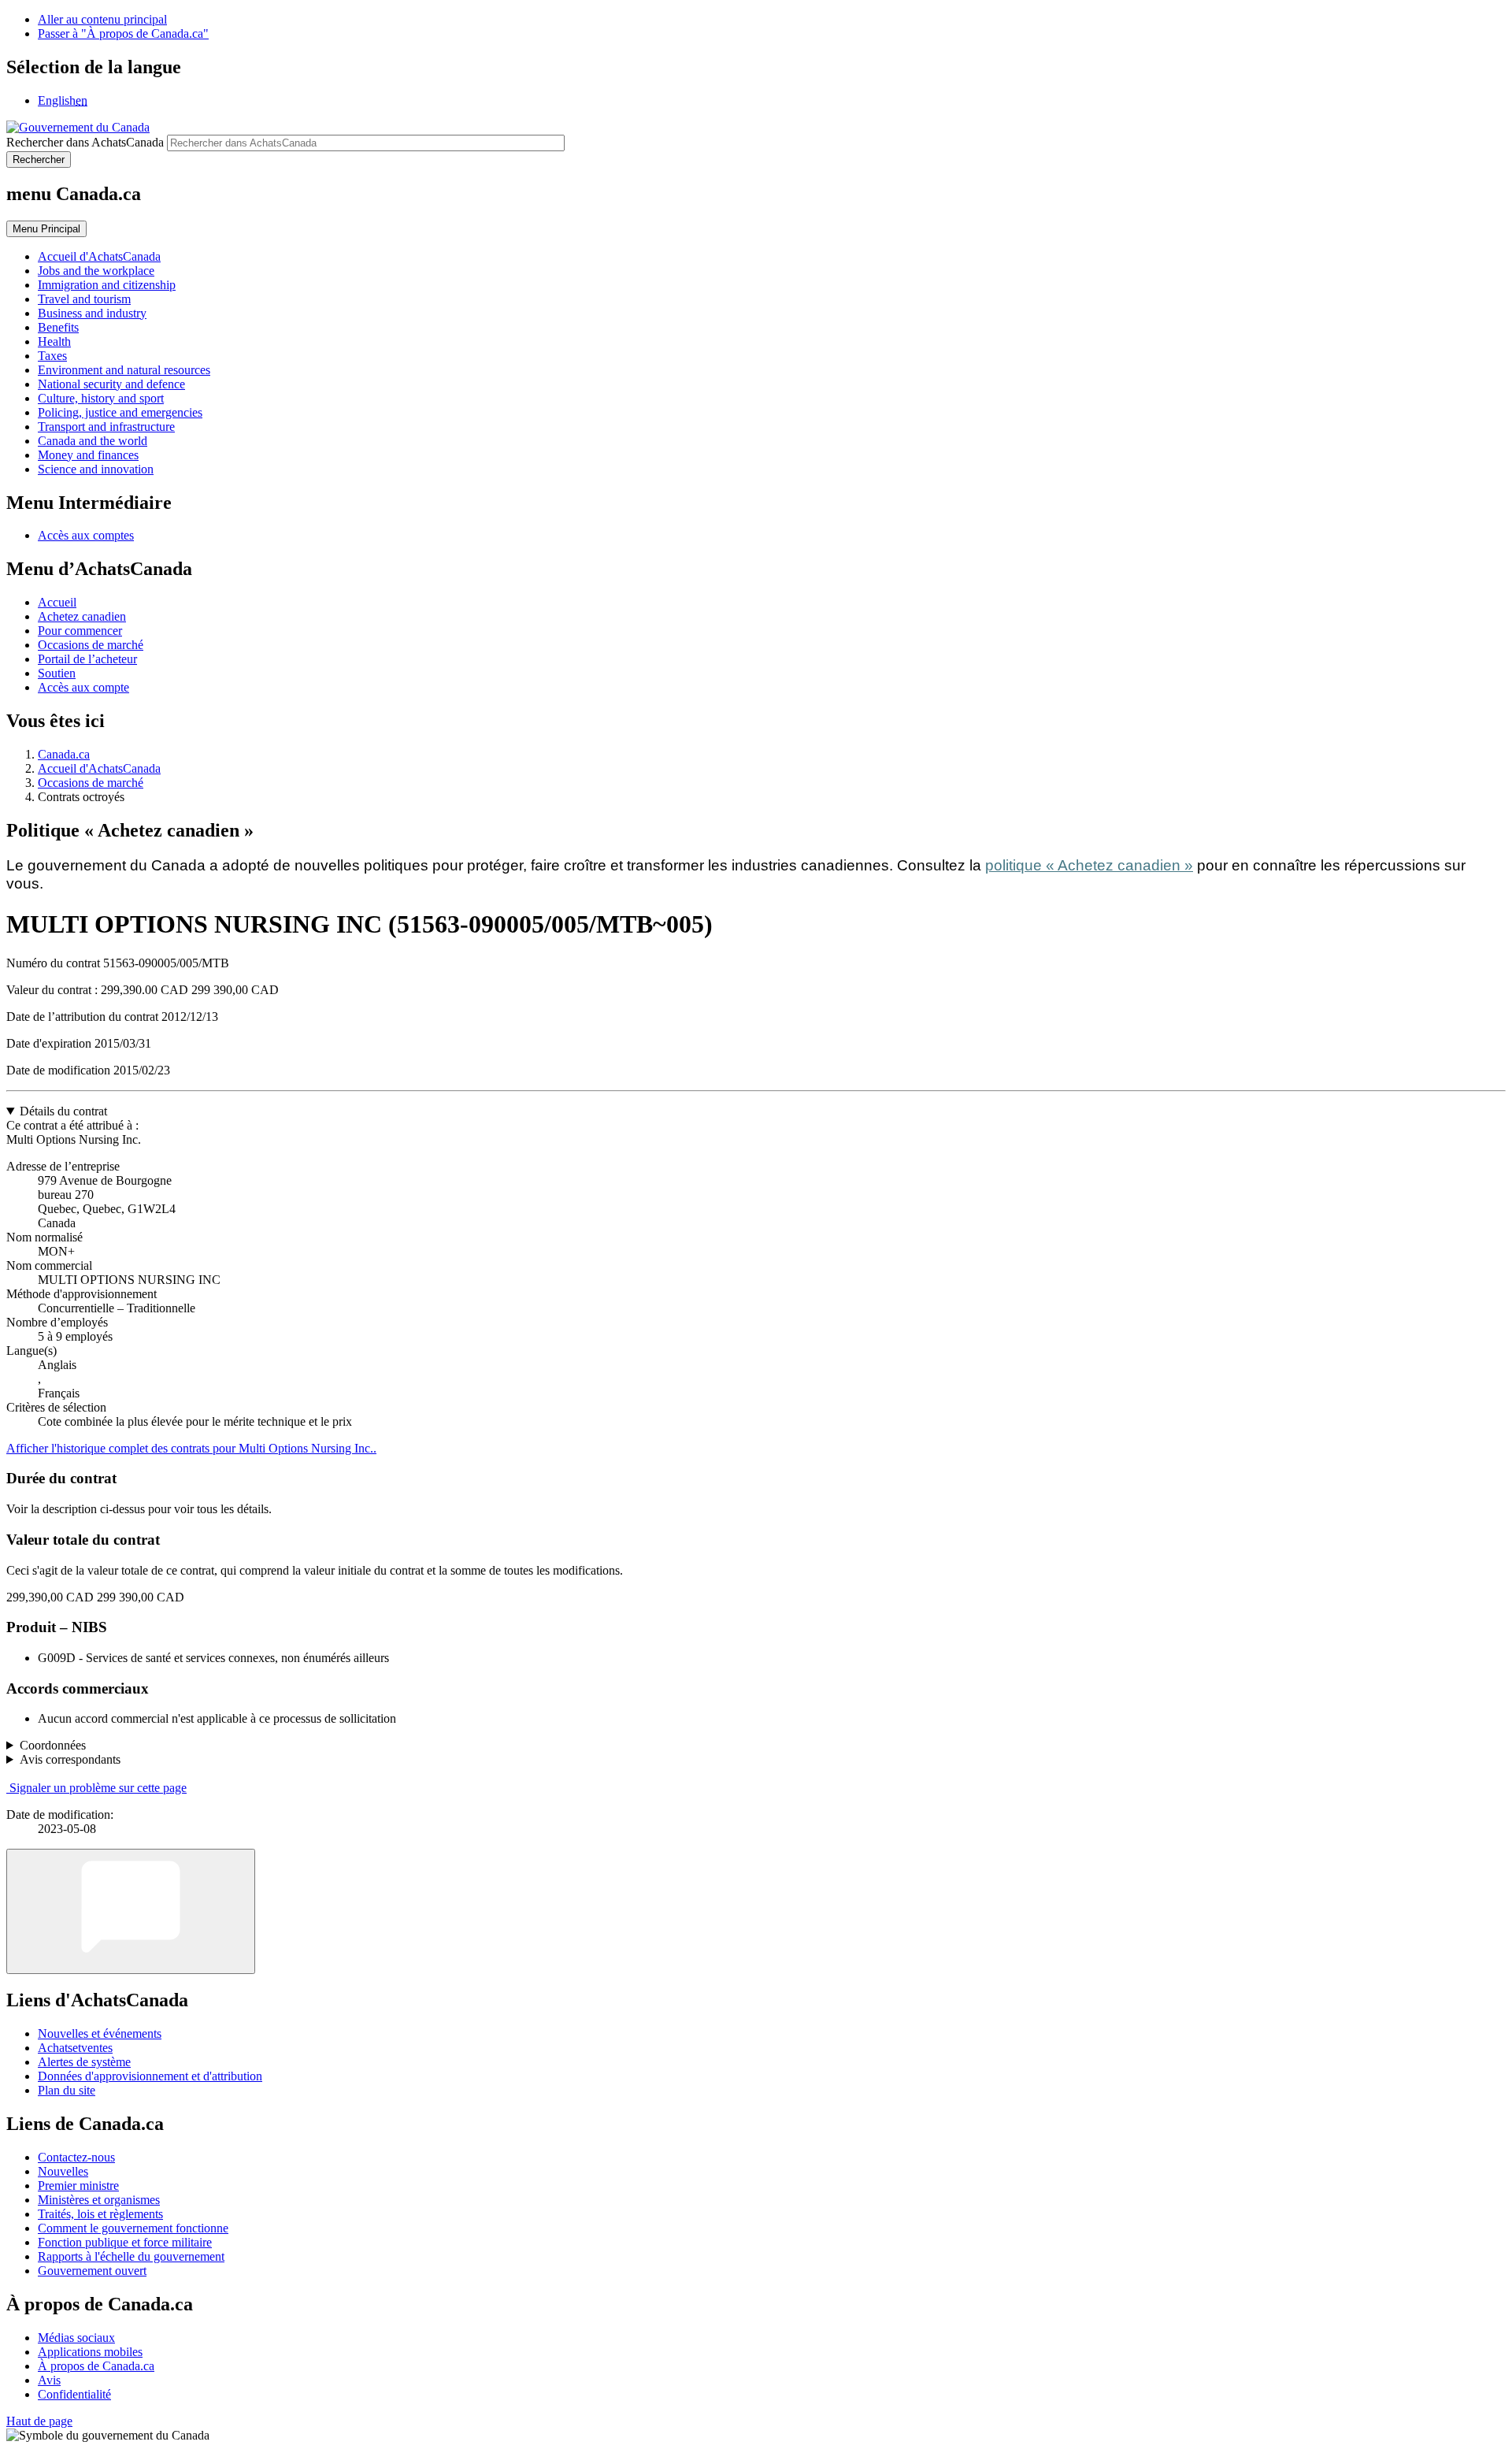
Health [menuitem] (54, 341)
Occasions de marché (91, 645)
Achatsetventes (75, 2048)
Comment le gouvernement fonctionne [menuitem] (133, 2228)
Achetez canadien (82, 616)
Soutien (57, 673)
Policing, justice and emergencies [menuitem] (120, 412)
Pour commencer (80, 631)
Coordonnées (53, 1745)
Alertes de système (84, 2062)
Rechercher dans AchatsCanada (85, 142)
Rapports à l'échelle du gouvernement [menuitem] (131, 2256)
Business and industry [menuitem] (92, 313)
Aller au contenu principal (102, 19)
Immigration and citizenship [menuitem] (107, 285)
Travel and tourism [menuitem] (84, 299)
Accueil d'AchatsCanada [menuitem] (99, 256)
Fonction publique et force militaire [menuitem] (125, 2242)
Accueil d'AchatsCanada (99, 768)
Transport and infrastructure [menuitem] (106, 427)
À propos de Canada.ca (96, 2366)
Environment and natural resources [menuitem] (124, 370)
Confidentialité (74, 2394)
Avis (49, 2380)
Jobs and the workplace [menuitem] (96, 271)
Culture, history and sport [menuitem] (101, 398)
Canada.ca (64, 754)
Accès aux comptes (86, 535)
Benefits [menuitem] (58, 327)
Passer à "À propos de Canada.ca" (123, 33)
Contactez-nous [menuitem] (76, 2157)
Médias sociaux (76, 2338)
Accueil (57, 602)
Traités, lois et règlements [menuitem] (100, 2214)
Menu (46, 229)
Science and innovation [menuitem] (96, 469)
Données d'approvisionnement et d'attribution (150, 2076)
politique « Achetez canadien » (1089, 865)
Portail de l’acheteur (87, 659)
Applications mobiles (90, 2352)
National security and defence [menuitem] (111, 384)
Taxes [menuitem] (52, 356)
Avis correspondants (70, 1759)
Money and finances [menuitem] (88, 455)
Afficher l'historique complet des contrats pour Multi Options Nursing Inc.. (191, 1448)
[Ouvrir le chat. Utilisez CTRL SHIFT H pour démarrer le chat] (131, 1911)
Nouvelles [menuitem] (63, 2171)
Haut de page (39, 2421)
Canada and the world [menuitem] (93, 441)
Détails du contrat (63, 1111)
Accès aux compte (83, 687)
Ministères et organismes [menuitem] (99, 2200)
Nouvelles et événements (100, 2033)
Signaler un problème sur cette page (98, 1788)
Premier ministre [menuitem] (78, 2186)
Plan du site (67, 2090)
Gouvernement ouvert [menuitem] (92, 2271)
